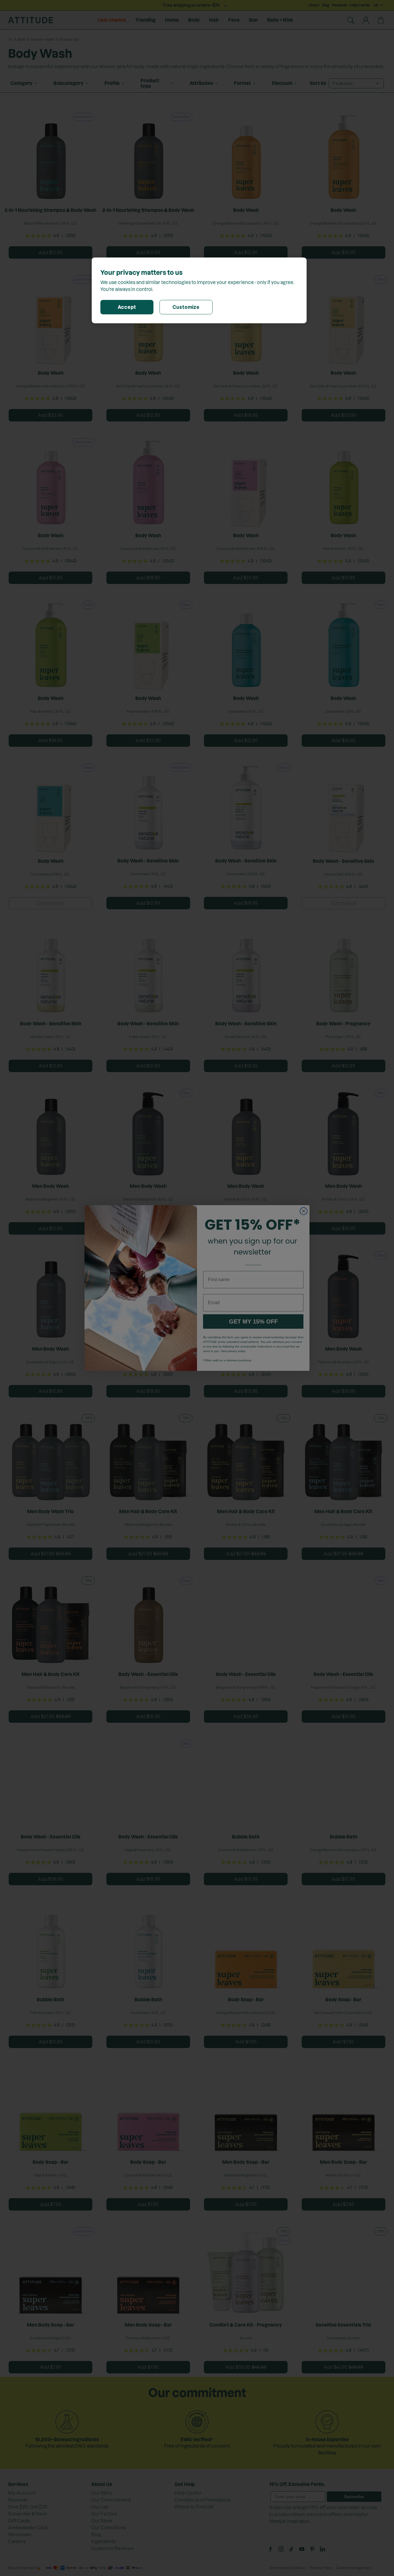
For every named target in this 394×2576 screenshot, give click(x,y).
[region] (199, 290)
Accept (127, 307)
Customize (186, 307)
